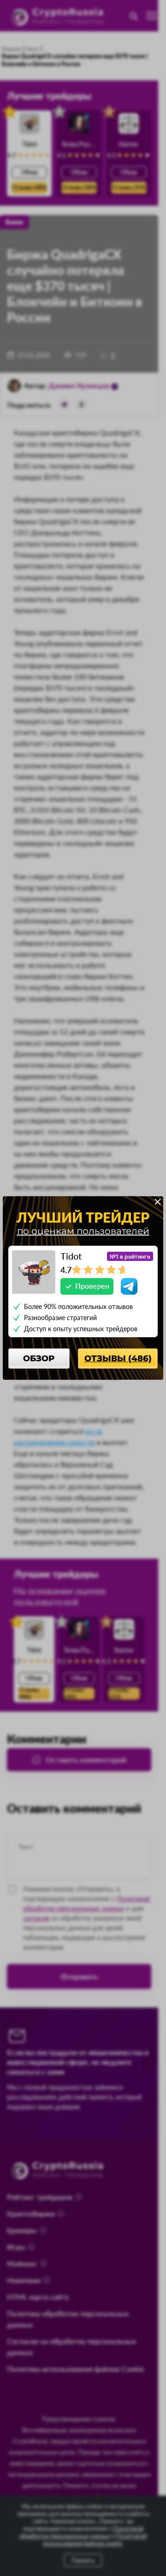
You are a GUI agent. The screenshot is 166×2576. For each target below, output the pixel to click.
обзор (39, 1358)
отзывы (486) (118, 1358)
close (158, 1202)
